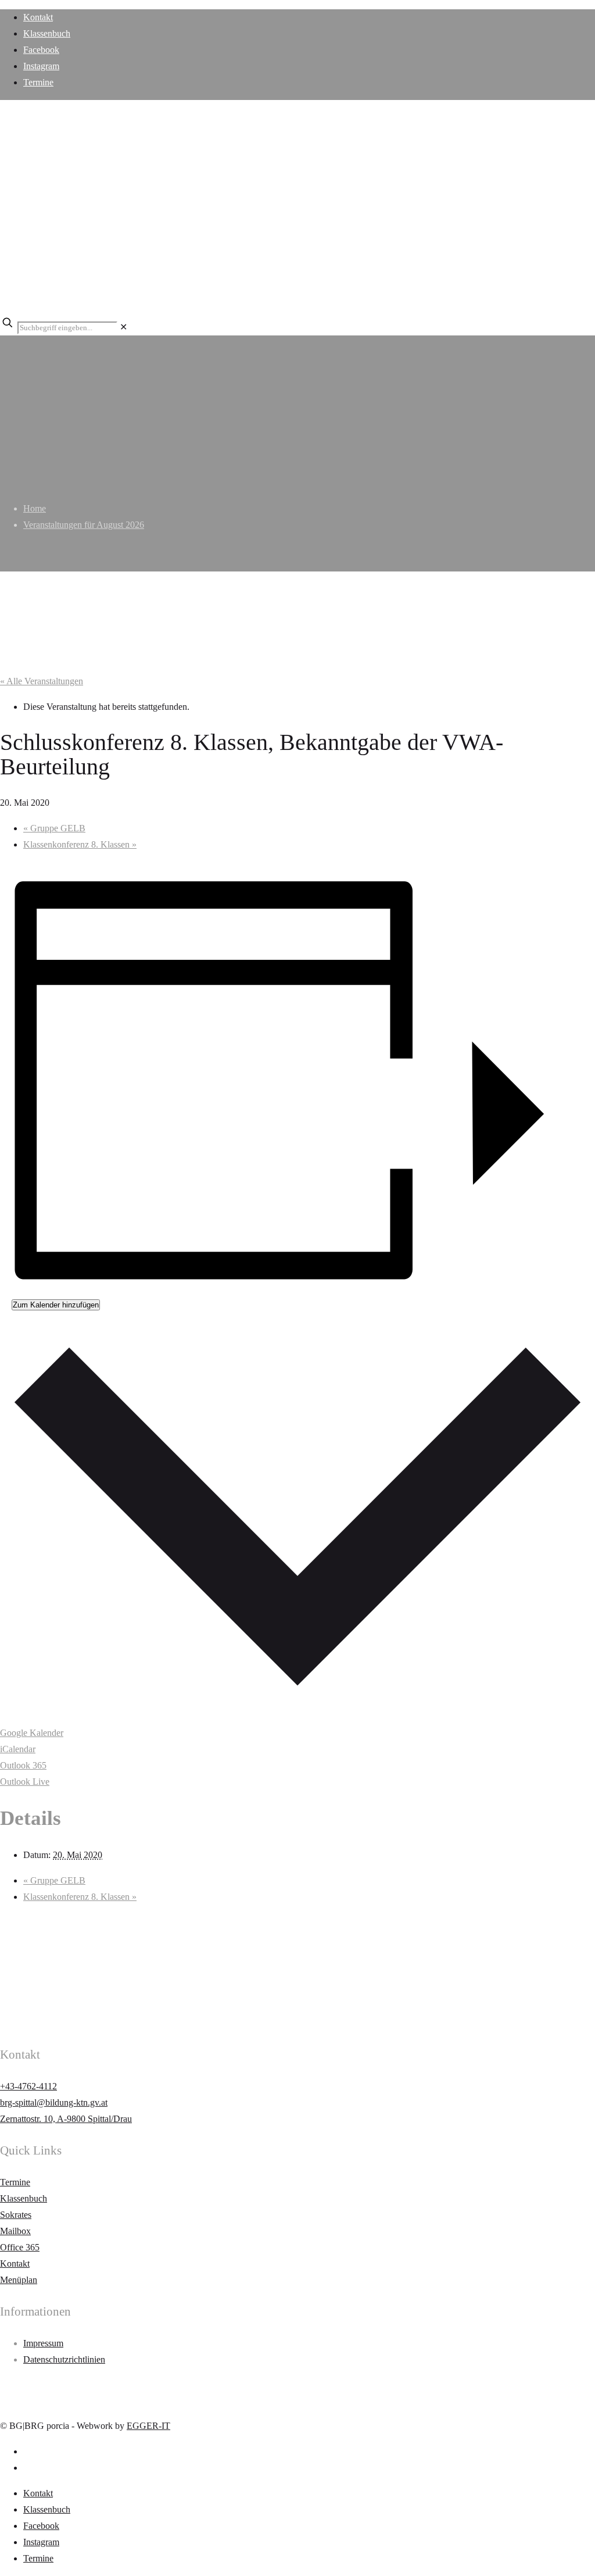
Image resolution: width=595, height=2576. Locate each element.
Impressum (43, 2343)
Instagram (41, 66)
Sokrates (16, 2215)
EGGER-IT (148, 2426)
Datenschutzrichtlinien (64, 2359)
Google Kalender (32, 1733)
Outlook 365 (23, 1765)
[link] (123, 327)
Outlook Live (25, 1782)
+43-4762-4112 (28, 2086)
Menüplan (19, 2280)
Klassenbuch (47, 33)
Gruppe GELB (54, 828)
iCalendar (18, 1749)
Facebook (41, 50)
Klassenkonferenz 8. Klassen (80, 844)
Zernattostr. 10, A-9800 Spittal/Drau (66, 2119)
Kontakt (38, 17)
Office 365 (20, 2247)
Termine (38, 82)
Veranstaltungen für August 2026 (84, 525)
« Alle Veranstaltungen (42, 681)
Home (35, 508)
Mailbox (15, 2231)
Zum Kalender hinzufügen (56, 1305)
